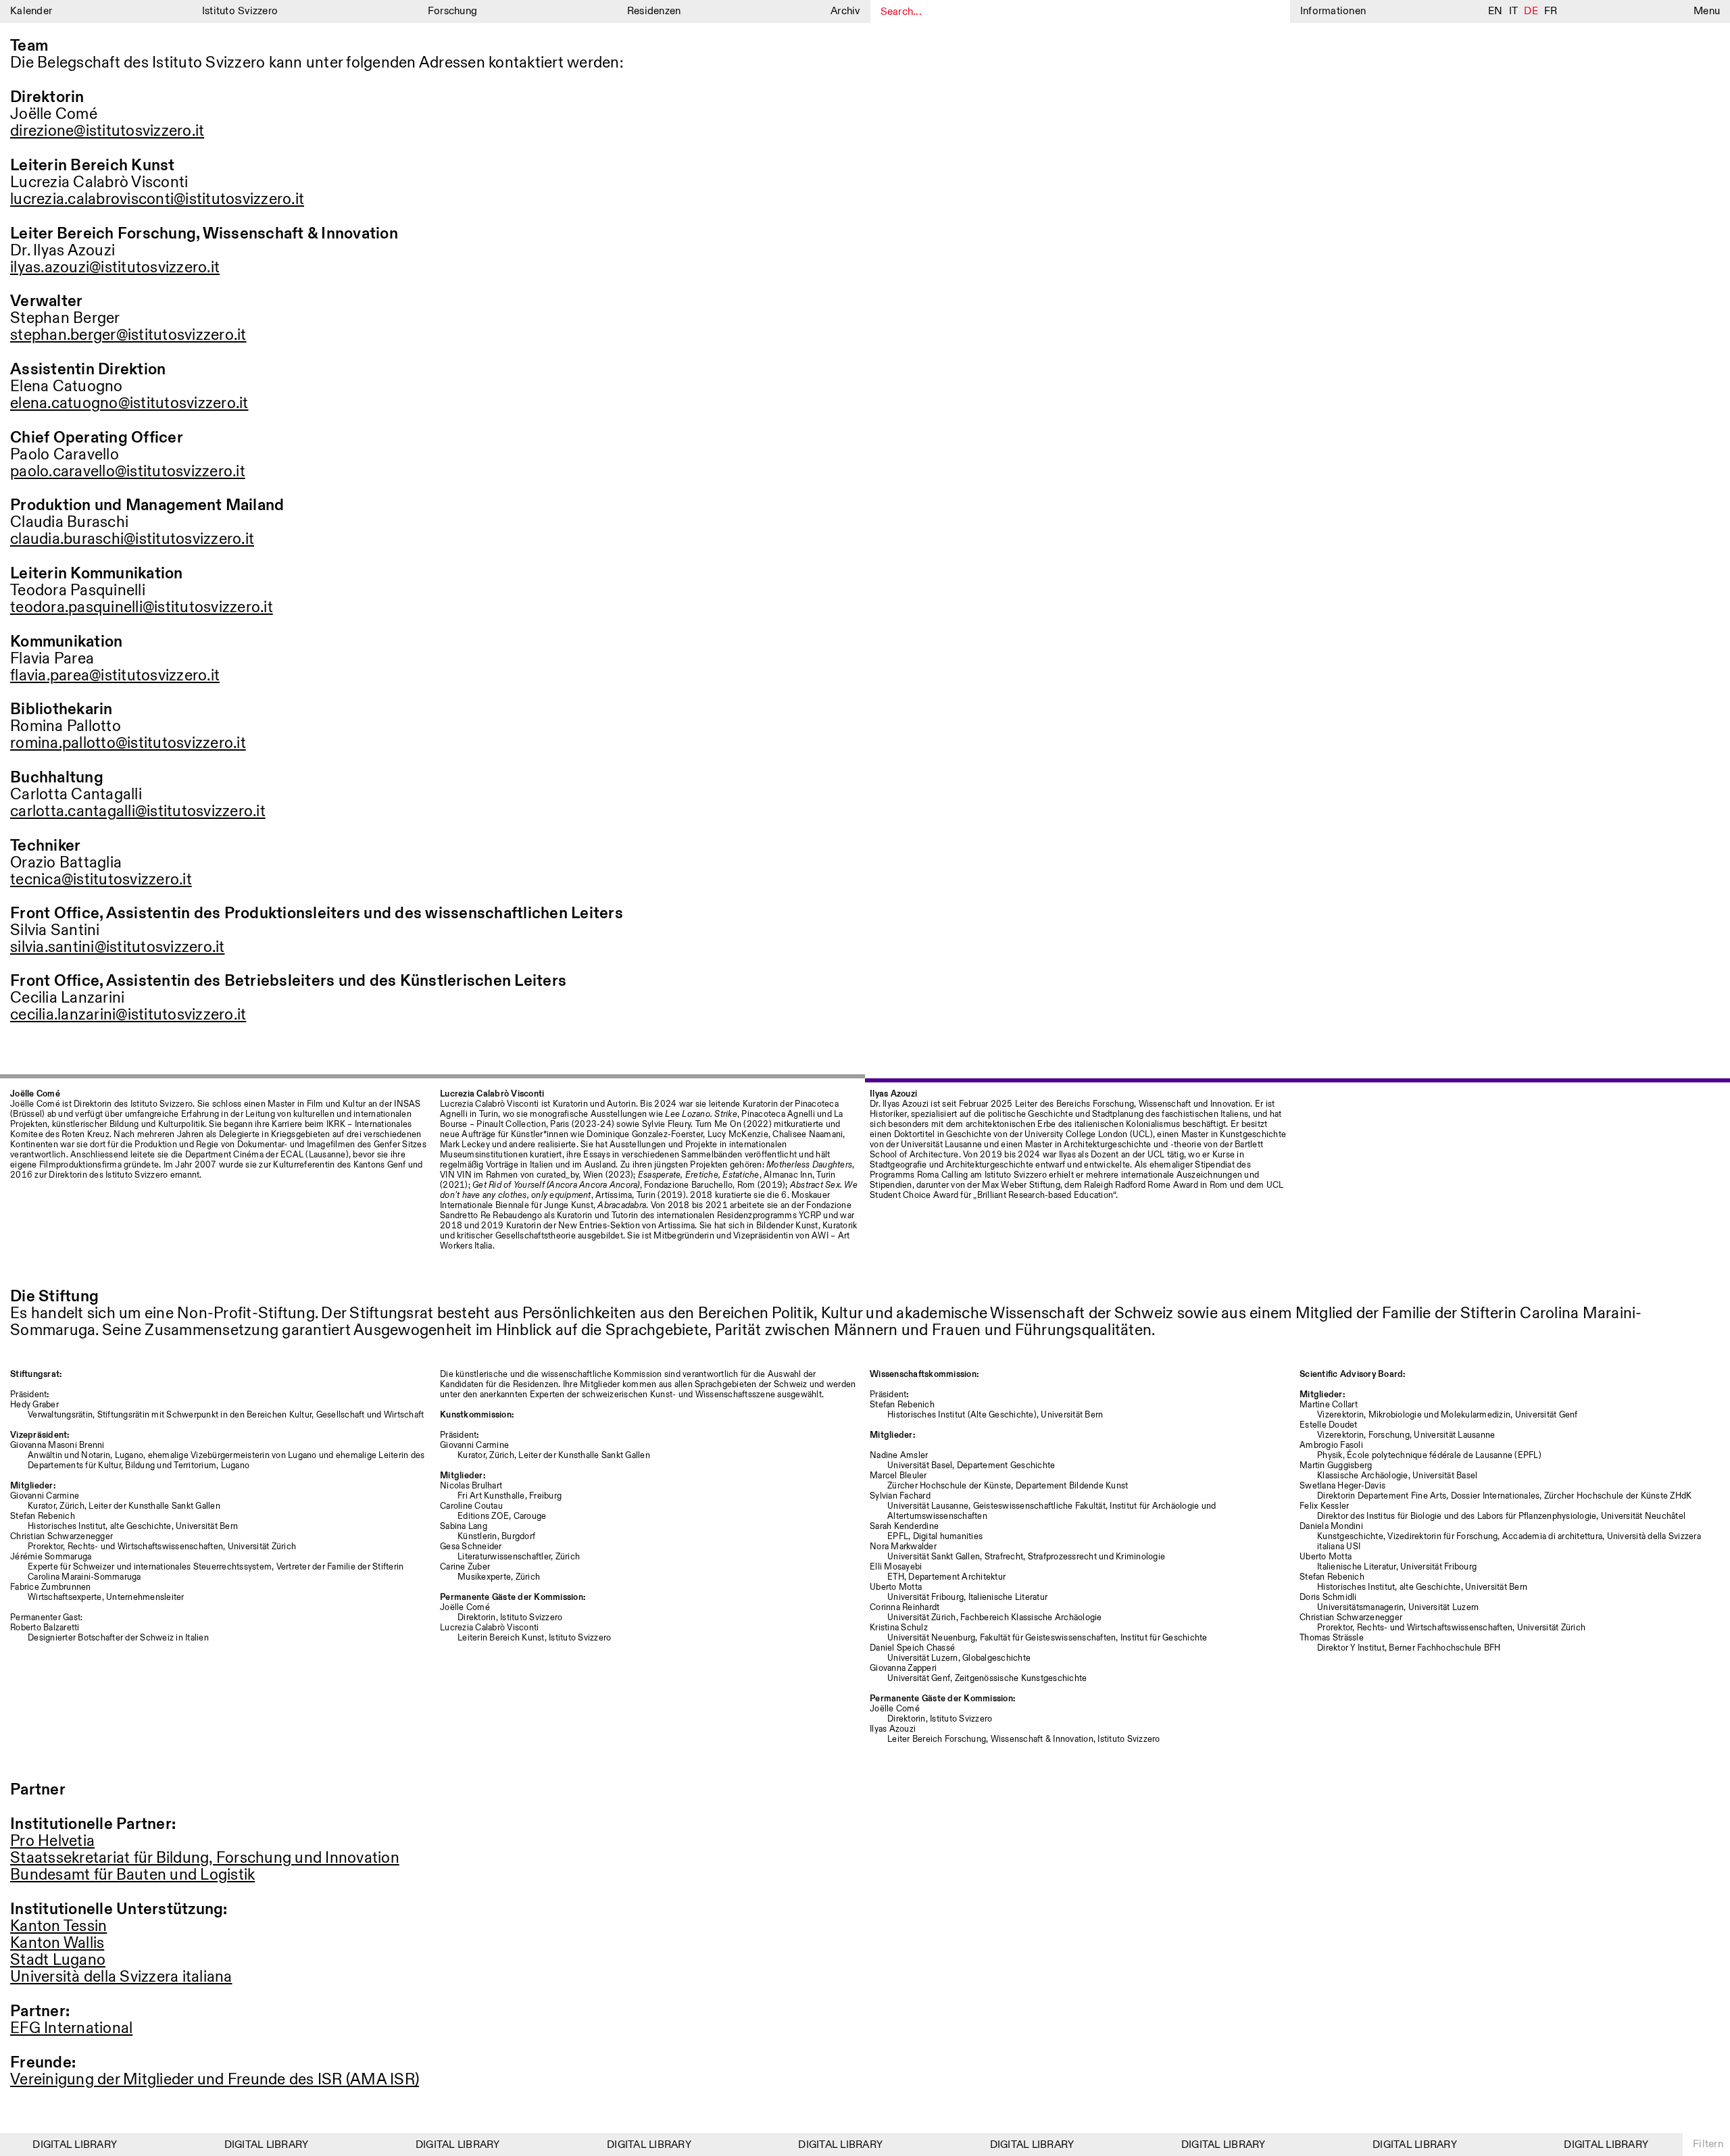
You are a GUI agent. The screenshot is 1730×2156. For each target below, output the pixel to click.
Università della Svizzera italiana (121, 1977)
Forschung (452, 11)
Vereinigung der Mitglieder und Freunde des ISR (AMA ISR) (215, 2080)
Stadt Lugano (58, 1960)
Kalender (31, 11)
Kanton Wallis (57, 1944)
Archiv (845, 11)
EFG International (71, 2029)
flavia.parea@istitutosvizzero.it (115, 676)
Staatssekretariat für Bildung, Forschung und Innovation (205, 1858)
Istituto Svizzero (240, 11)
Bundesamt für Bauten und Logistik (132, 1875)
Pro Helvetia (52, 1841)
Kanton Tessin (58, 1927)
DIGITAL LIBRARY (56, 2145)
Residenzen (654, 11)
